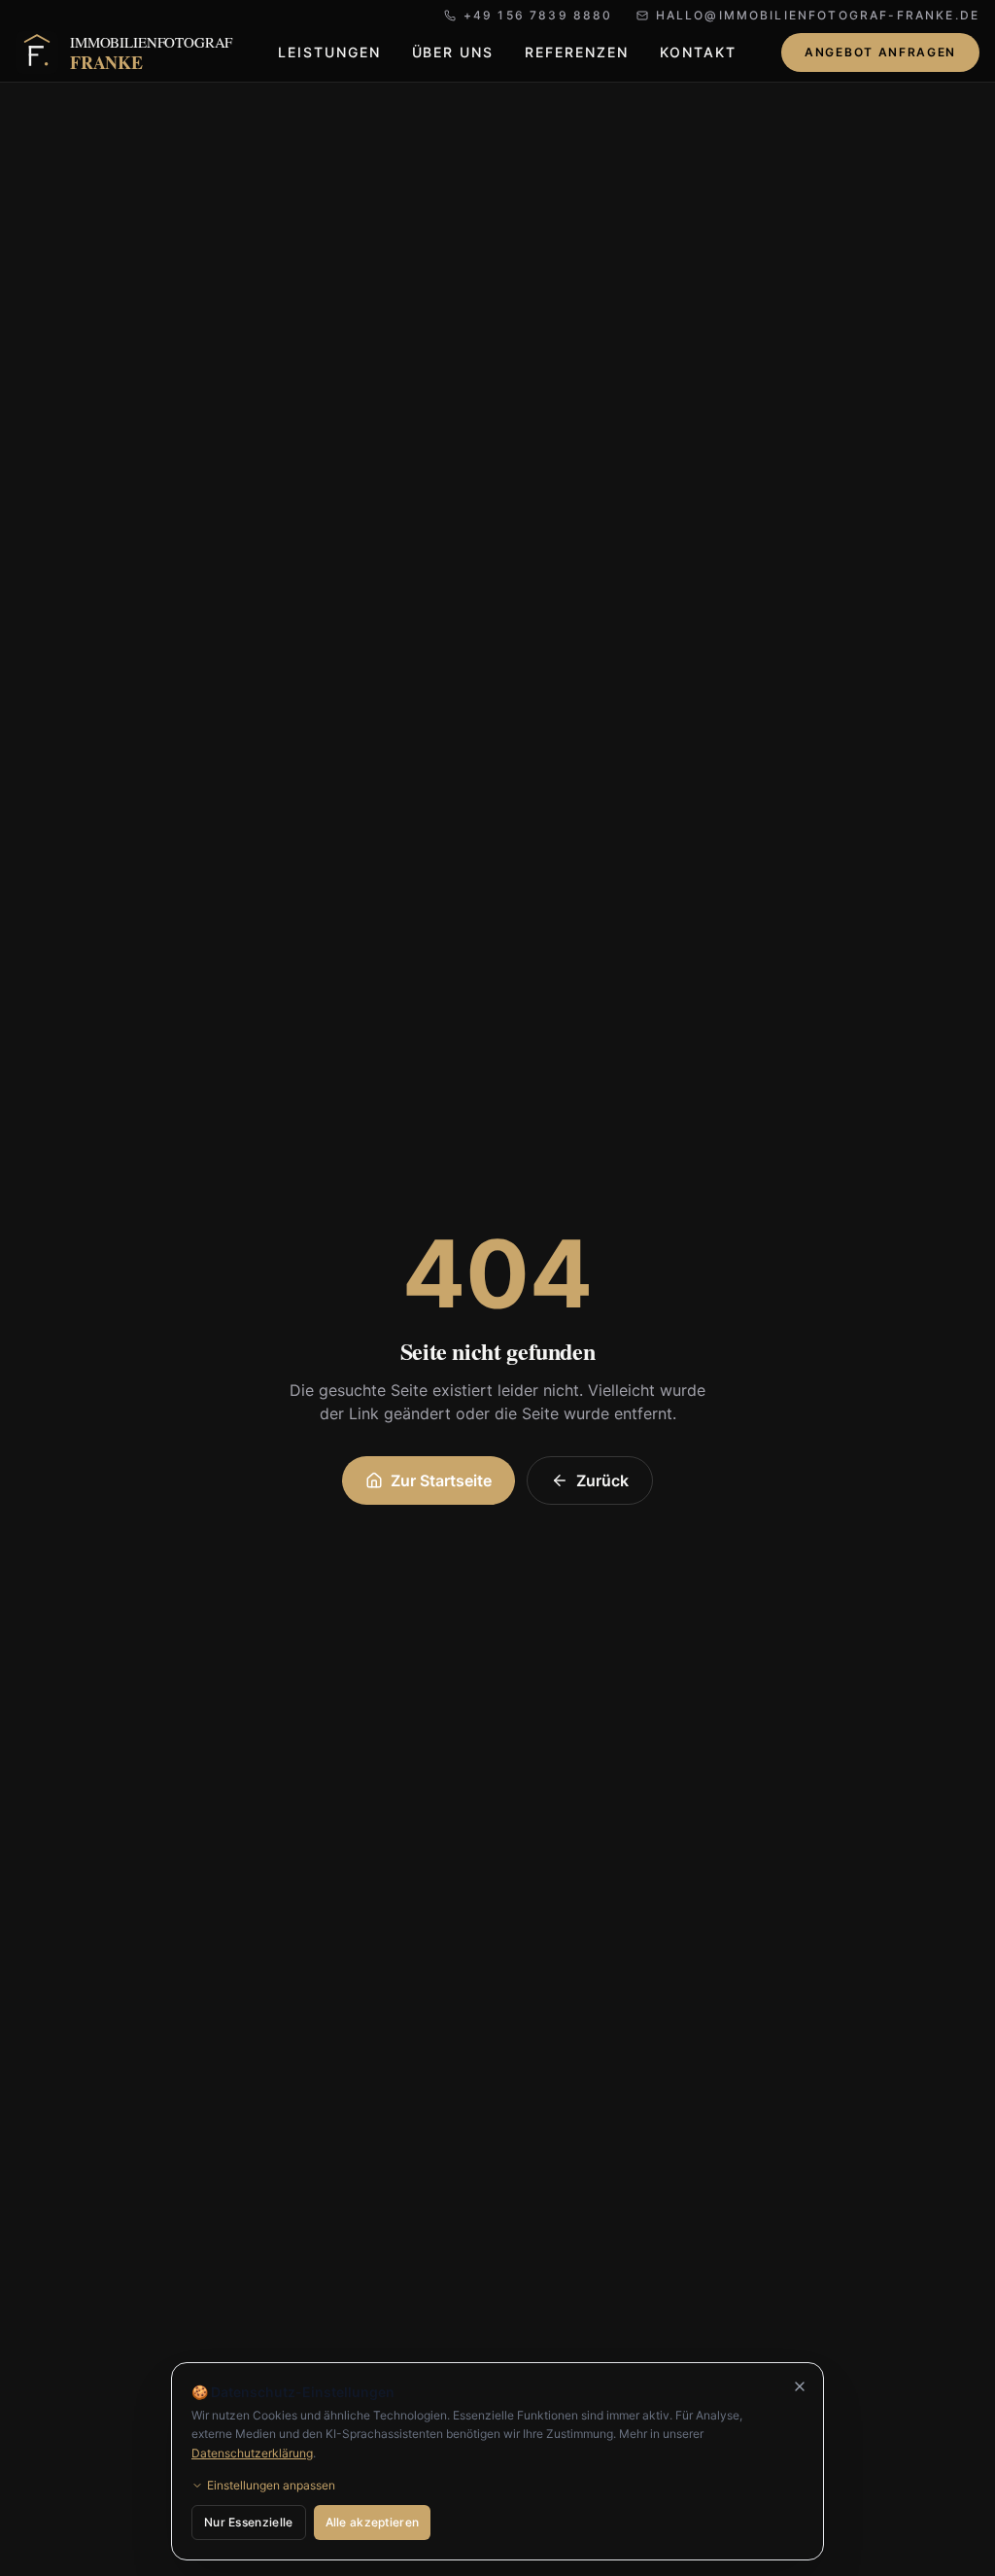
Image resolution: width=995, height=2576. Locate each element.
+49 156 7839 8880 (538, 15)
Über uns (453, 52)
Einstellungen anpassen (271, 2485)
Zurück (602, 1480)
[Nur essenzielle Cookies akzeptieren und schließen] (800, 2386)
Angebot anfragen (880, 52)
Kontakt (698, 52)
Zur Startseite (441, 1480)
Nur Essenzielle (249, 2522)
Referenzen (577, 52)
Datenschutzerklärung (252, 2453)
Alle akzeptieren (373, 2522)
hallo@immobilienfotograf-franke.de (818, 15)
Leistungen (329, 52)
